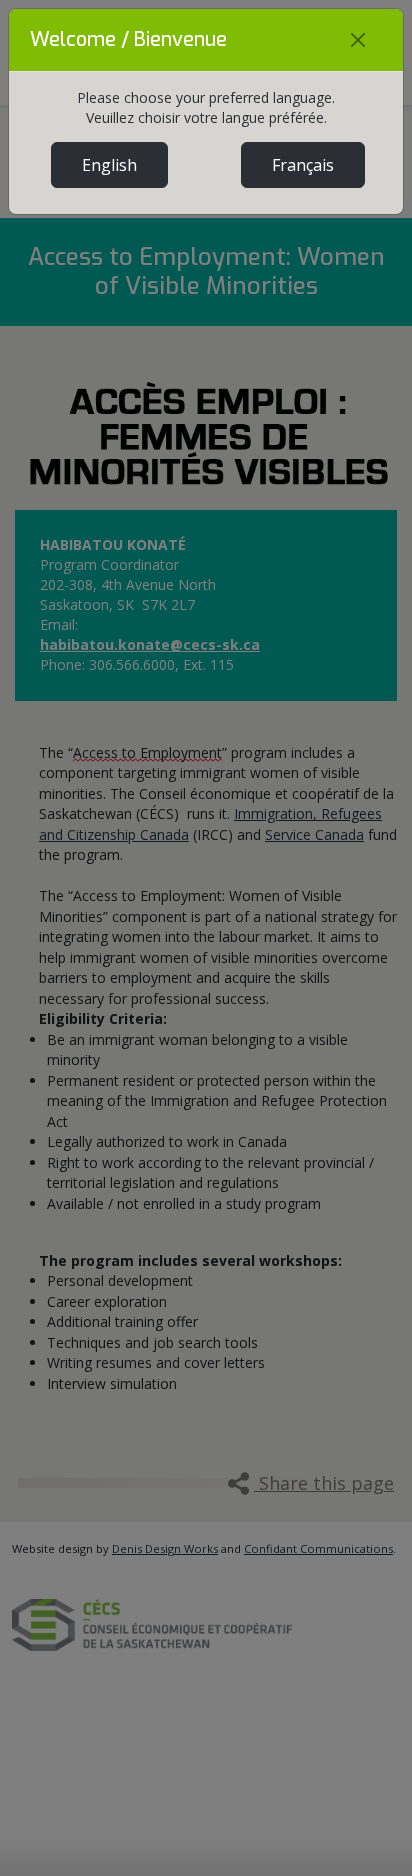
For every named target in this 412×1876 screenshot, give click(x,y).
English (109, 165)
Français (303, 165)
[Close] (358, 40)
